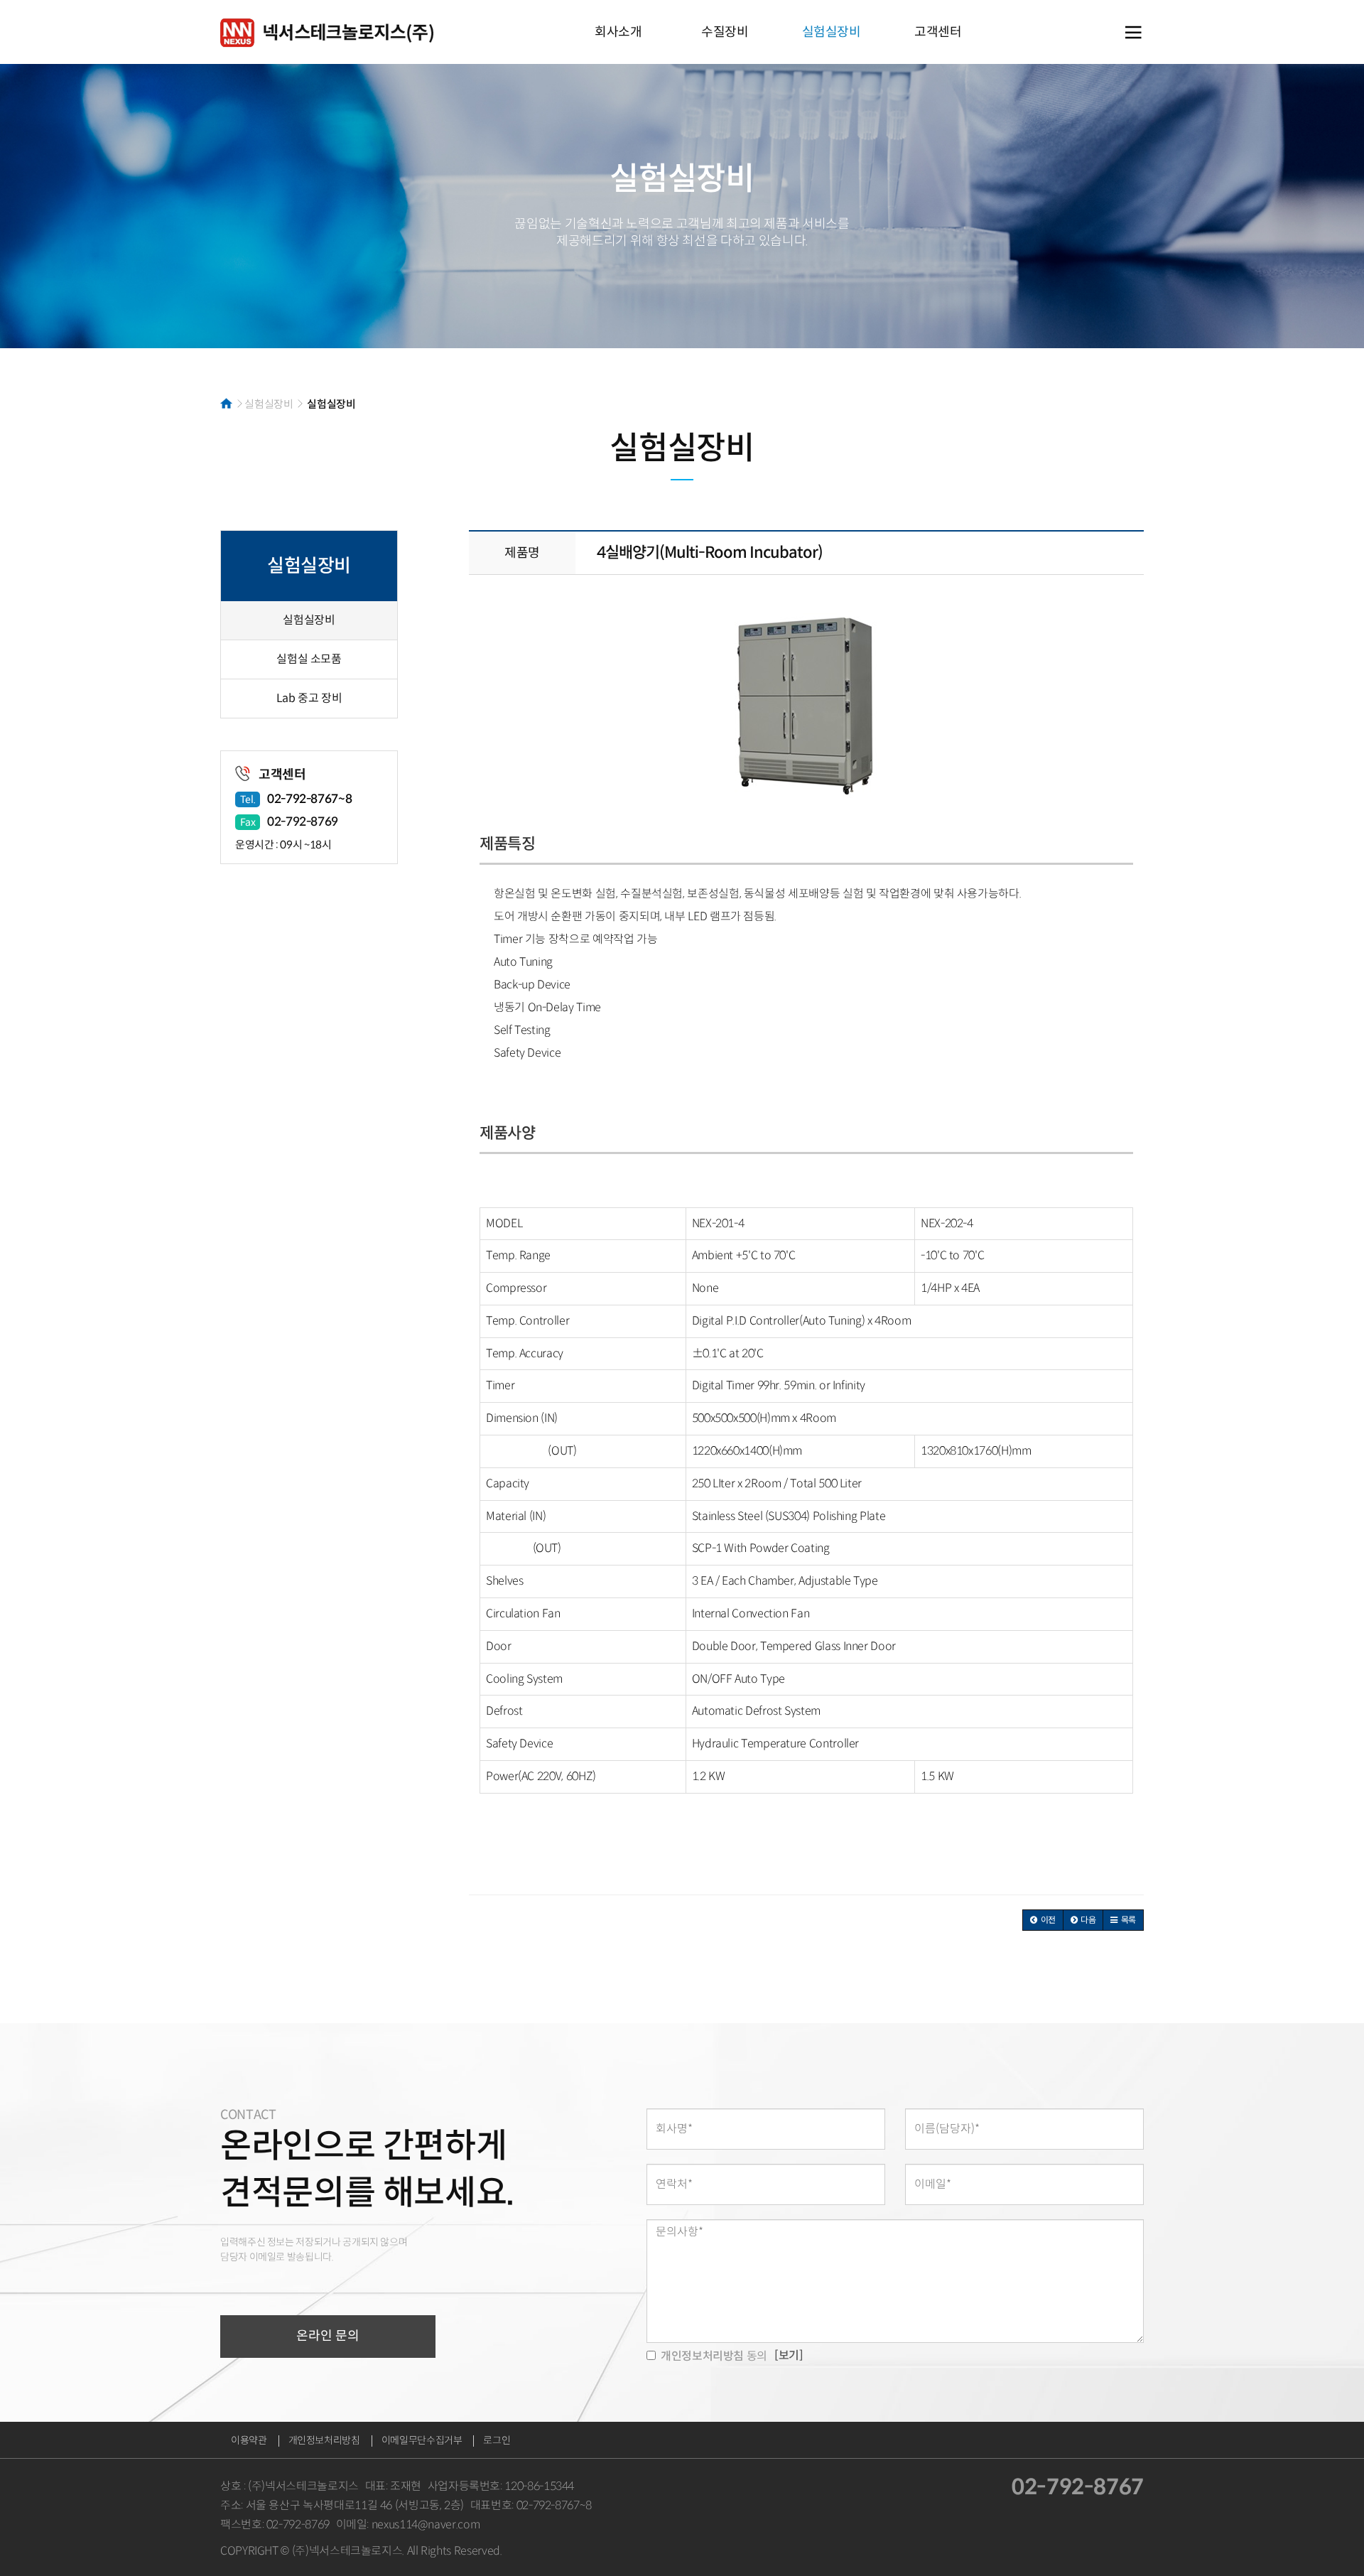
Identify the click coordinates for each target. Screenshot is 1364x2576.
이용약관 (249, 2440)
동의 (714, 2356)
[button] (1043, 1920)
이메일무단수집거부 (422, 2440)
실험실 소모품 (309, 659)
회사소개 (618, 32)
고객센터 (938, 32)
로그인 (497, 2440)
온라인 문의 (328, 2336)
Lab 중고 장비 (309, 698)
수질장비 (725, 32)
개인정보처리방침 (324, 2440)
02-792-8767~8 (309, 799)
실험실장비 (832, 32)
